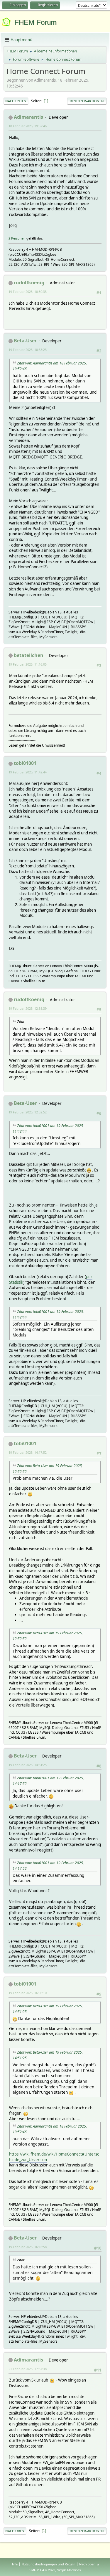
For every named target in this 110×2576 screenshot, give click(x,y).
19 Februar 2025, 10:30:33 (28, 292)
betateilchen (29, 655)
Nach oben (15, 2531)
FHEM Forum (35, 22)
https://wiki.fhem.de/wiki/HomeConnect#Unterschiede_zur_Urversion (54, 2157)
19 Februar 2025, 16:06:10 (28, 1993)
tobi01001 (25, 763)
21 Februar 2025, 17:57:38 (28, 2369)
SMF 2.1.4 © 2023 (42, 2570)
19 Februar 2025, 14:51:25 (28, 1765)
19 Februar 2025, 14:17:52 (28, 1452)
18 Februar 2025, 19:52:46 (28, 126)
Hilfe (14, 2564)
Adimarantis (28, 117)
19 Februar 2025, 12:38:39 (28, 1008)
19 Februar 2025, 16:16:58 (28, 2247)
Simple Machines (69, 2570)
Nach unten (16, 101)
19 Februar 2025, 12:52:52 (28, 1112)
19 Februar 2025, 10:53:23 (28, 350)
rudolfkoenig (29, 283)
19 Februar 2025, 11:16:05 (28, 664)
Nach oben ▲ (89, 2564)
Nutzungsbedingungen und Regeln (48, 2564)
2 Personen (17, 238)
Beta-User (25, 341)
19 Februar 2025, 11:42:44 (28, 772)
